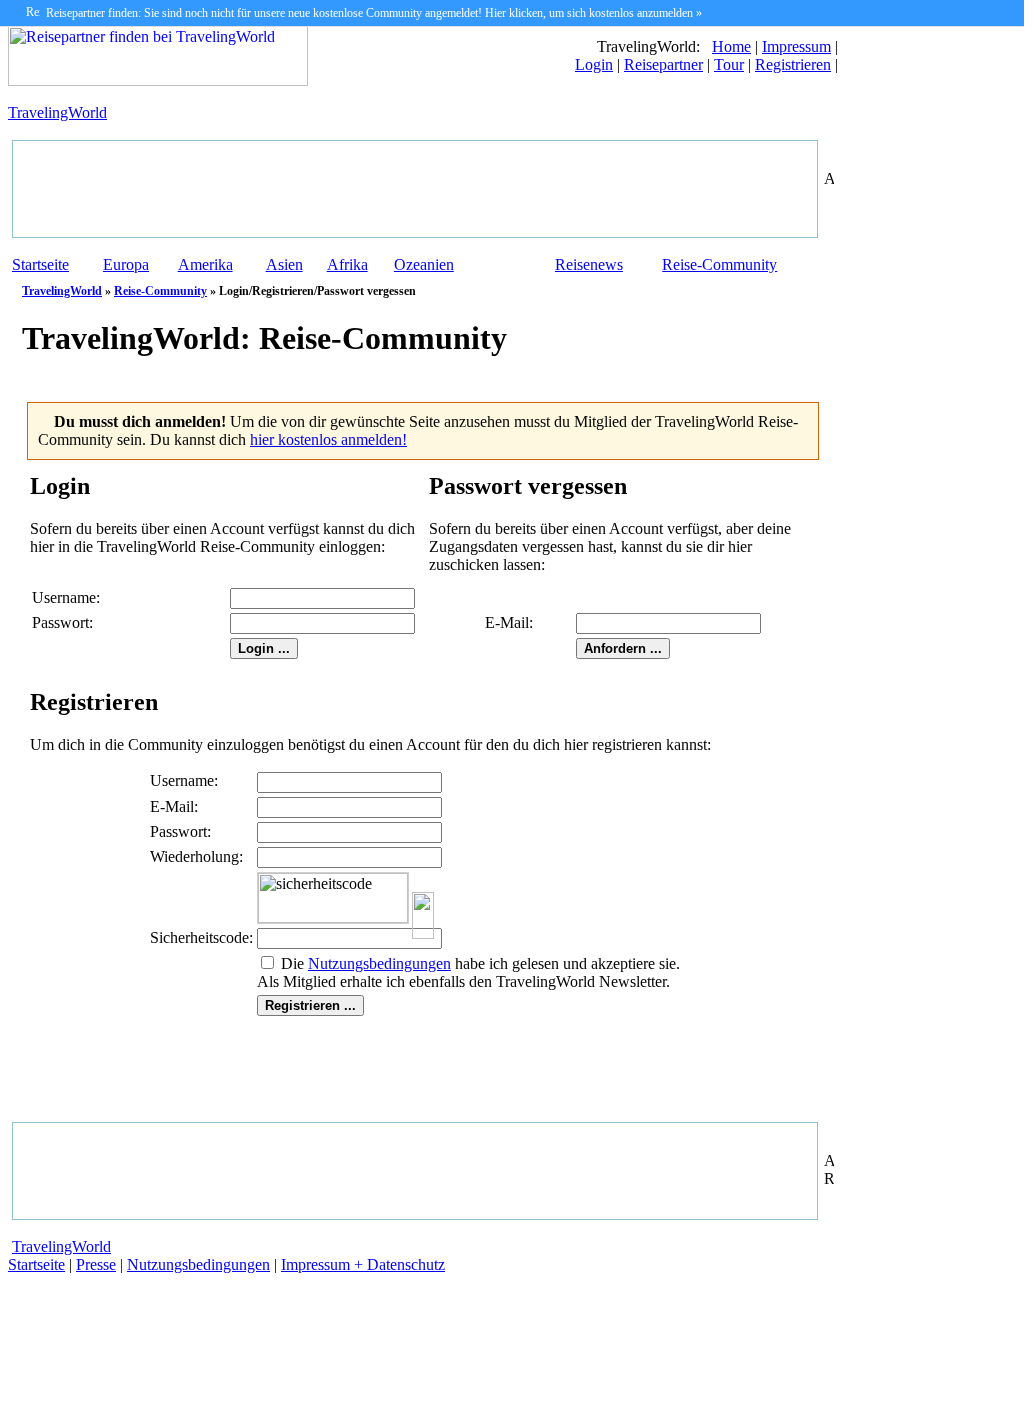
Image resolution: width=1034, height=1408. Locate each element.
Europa (126, 264)
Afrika (347, 264)
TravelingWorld (57, 112)
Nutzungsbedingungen (198, 1264)
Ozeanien (424, 264)
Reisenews (589, 264)
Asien (284, 264)
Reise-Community (719, 264)
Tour (729, 64)
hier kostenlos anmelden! (328, 439)
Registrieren (793, 64)
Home (731, 46)
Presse (96, 1264)
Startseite (40, 264)
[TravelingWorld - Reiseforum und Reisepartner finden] (158, 80)
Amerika (205, 264)
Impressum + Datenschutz (363, 1264)
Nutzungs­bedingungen (379, 963)
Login (594, 64)
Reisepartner (663, 64)
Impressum (796, 46)
